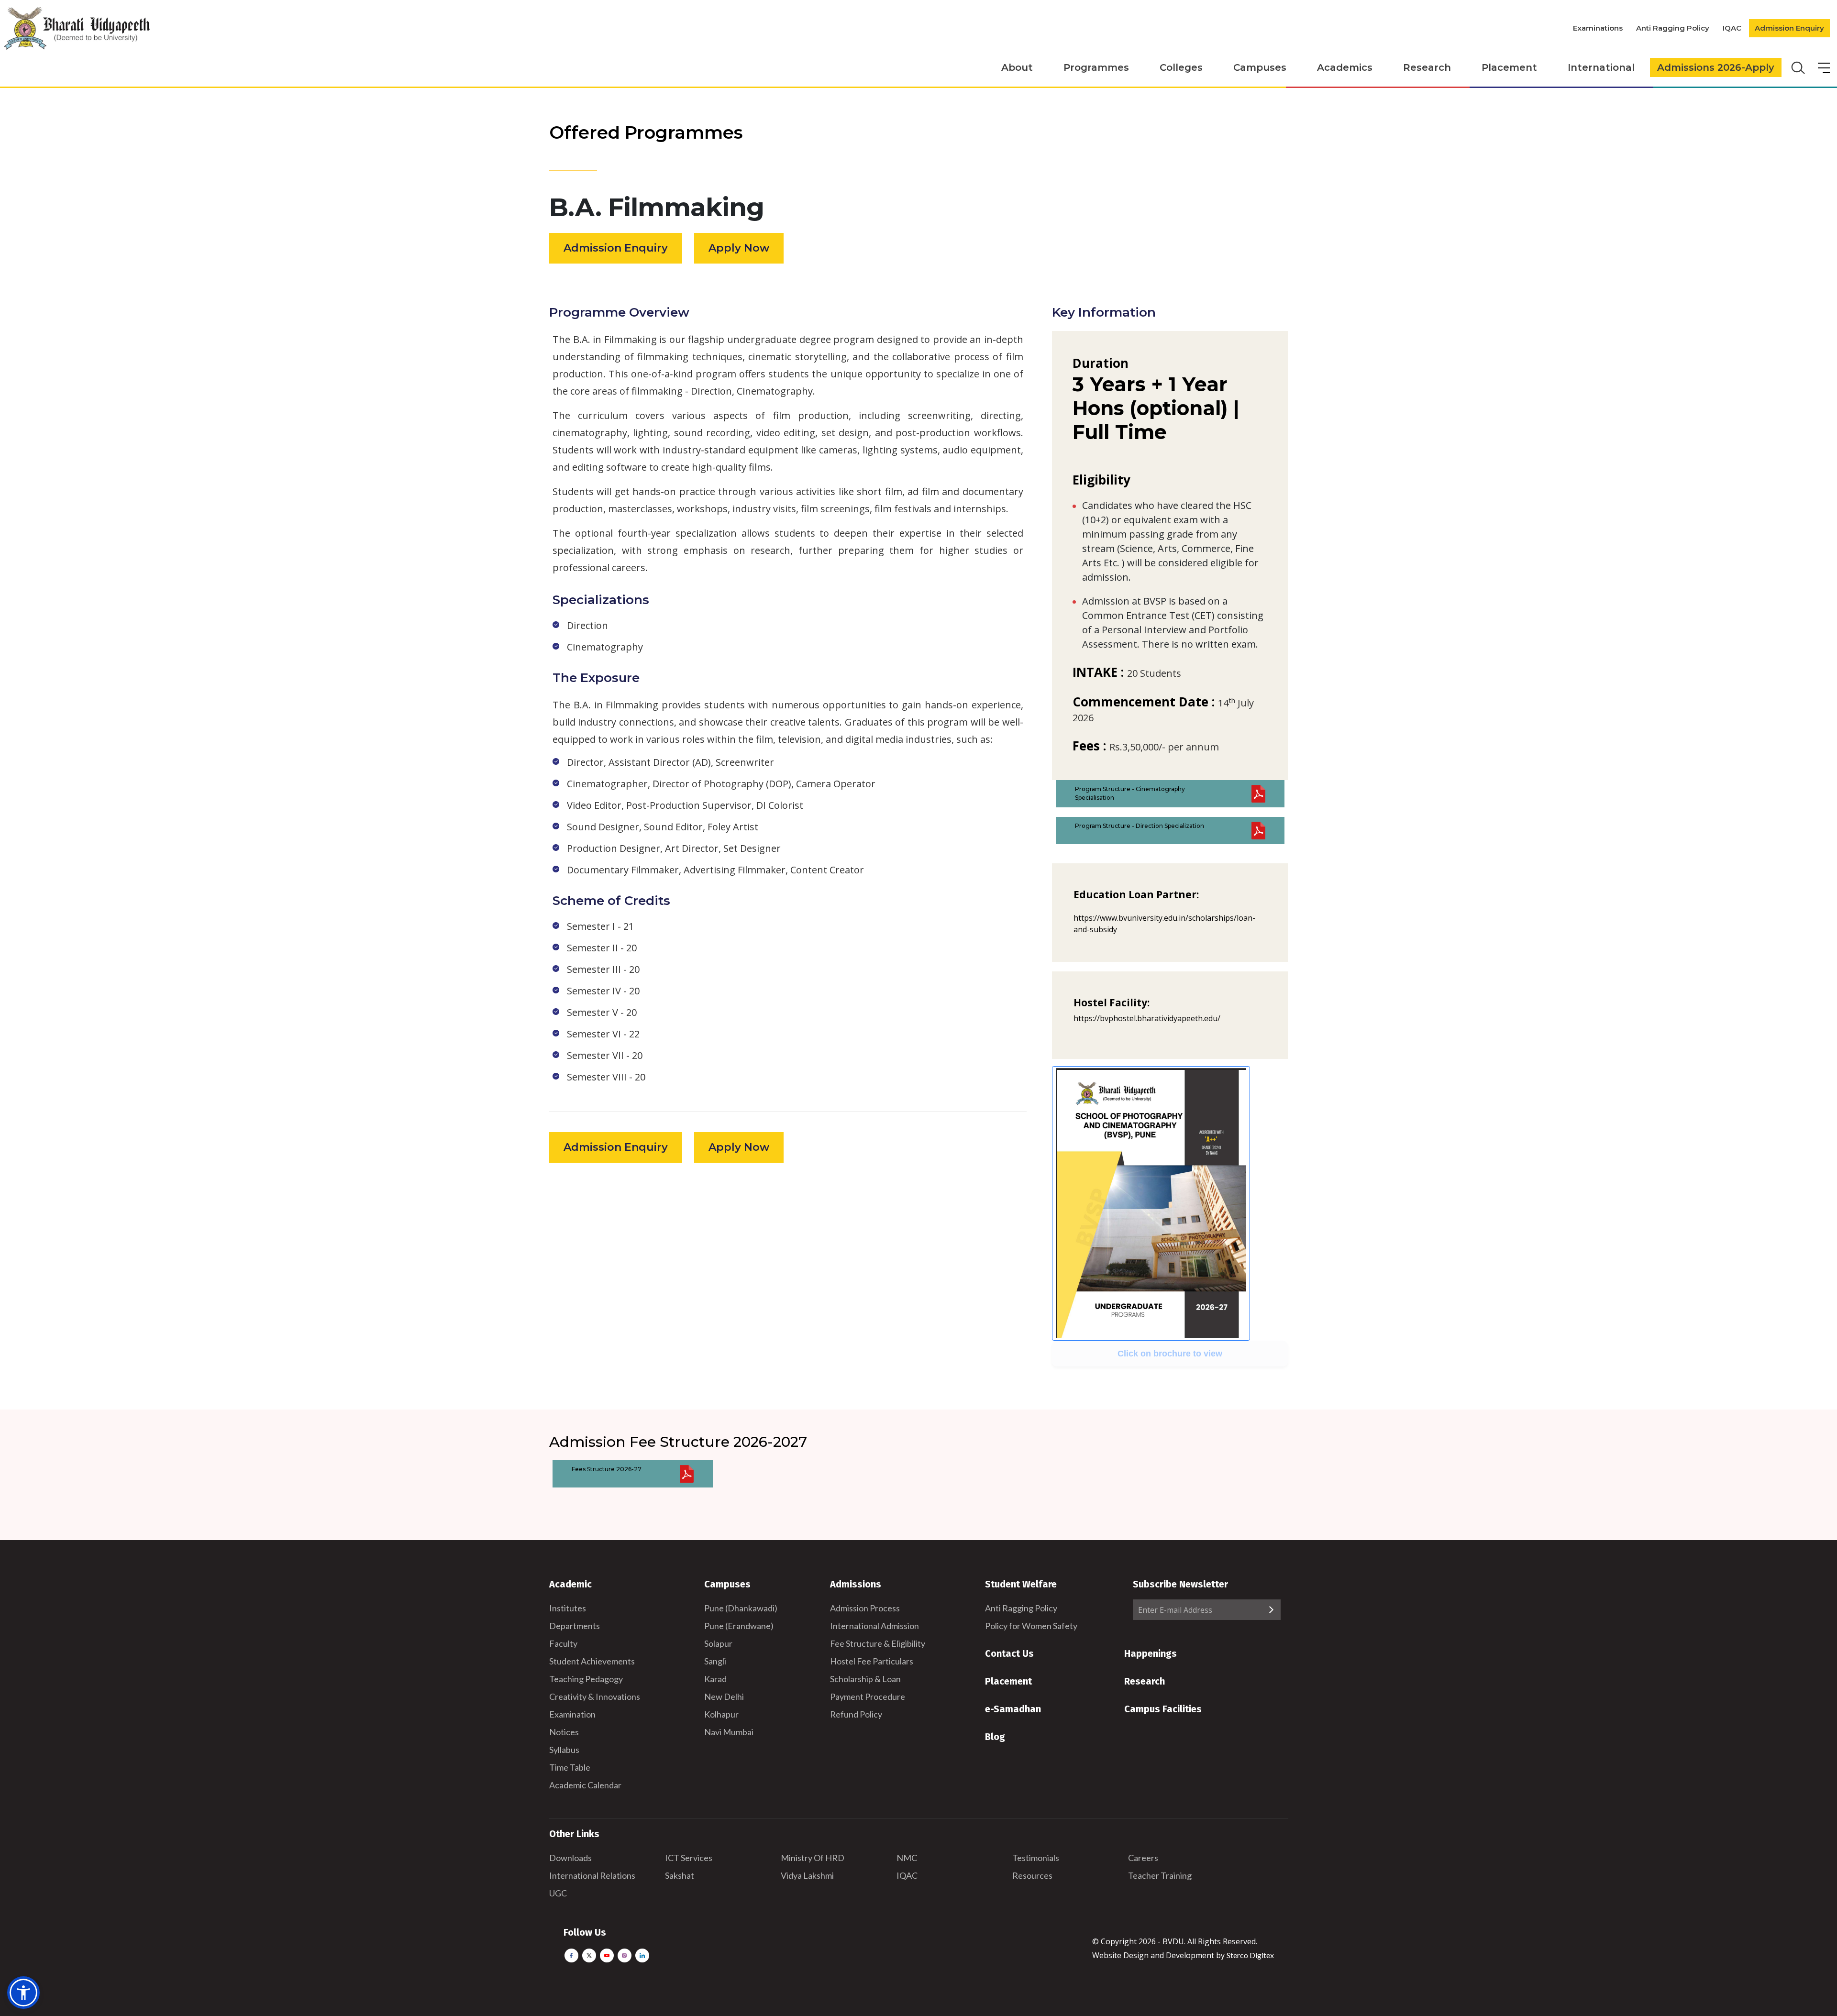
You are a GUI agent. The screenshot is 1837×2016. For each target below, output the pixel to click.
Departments (575, 1626)
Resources (1032, 1875)
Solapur (718, 1643)
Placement (1509, 67)
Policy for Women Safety (1031, 1626)
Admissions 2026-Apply (1716, 67)
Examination (572, 1714)
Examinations (1598, 28)
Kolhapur (721, 1714)
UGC (558, 1893)
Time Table (570, 1767)
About (1017, 67)
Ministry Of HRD (813, 1858)
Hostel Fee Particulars (872, 1661)
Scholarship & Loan (865, 1679)
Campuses (1260, 67)
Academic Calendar (585, 1785)
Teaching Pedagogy (586, 1679)
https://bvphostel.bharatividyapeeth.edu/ (1147, 1018)
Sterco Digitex (1250, 1955)
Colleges (1181, 67)
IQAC (1732, 28)
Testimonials (1036, 1858)
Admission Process (865, 1608)
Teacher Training (1160, 1875)
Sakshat (680, 1875)
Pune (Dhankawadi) (741, 1608)
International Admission (874, 1626)
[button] (23, 1993)
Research (1427, 67)
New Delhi (724, 1697)
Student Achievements (592, 1661)
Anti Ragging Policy (1673, 28)
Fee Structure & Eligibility (878, 1643)
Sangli (715, 1661)
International (1601, 67)
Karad (715, 1679)
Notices (564, 1732)
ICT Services (689, 1858)
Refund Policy (856, 1714)
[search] (1797, 67)
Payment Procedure (868, 1697)
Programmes (1096, 67)
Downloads (570, 1858)
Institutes (568, 1608)
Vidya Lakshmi (807, 1875)
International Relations (592, 1875)
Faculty (563, 1643)
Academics (1345, 67)
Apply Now (739, 248)
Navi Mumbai (729, 1732)
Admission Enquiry (1789, 28)
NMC (907, 1858)
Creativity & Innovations (595, 1697)
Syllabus (564, 1750)
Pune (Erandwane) (739, 1626)
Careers (1143, 1858)
